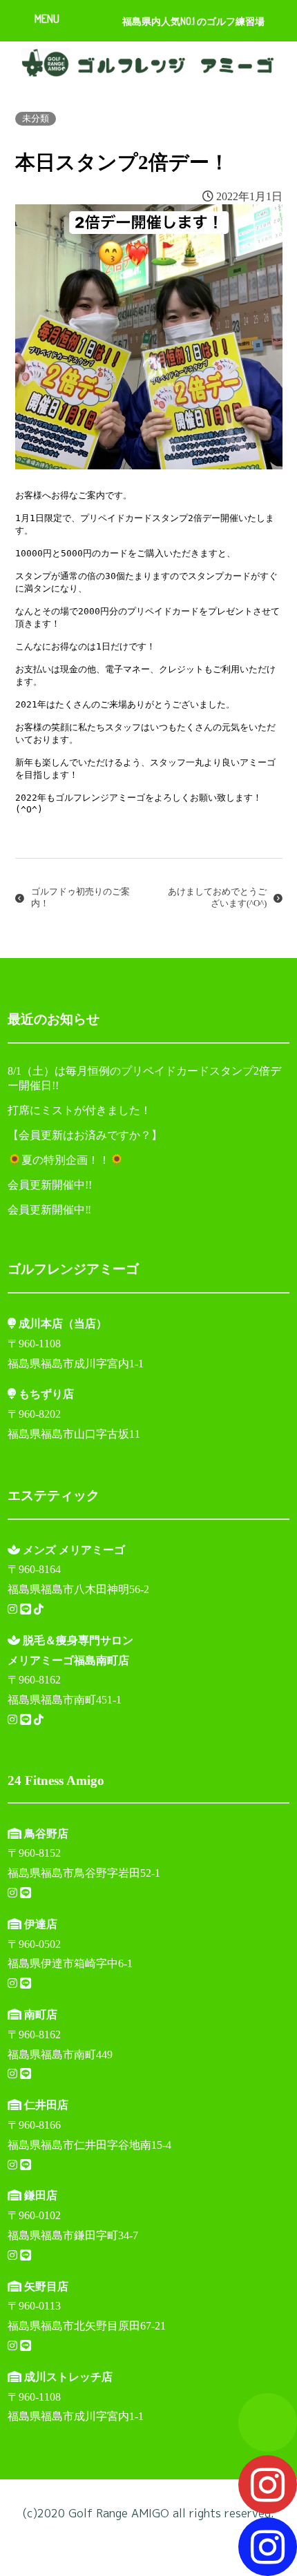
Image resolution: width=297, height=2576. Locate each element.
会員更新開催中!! (50, 1185)
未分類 (36, 119)
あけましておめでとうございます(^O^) (217, 898)
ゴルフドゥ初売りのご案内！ (80, 898)
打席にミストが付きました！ (79, 1110)
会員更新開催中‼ (49, 1210)
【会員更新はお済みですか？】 (85, 1135)
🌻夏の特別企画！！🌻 (66, 1160)
